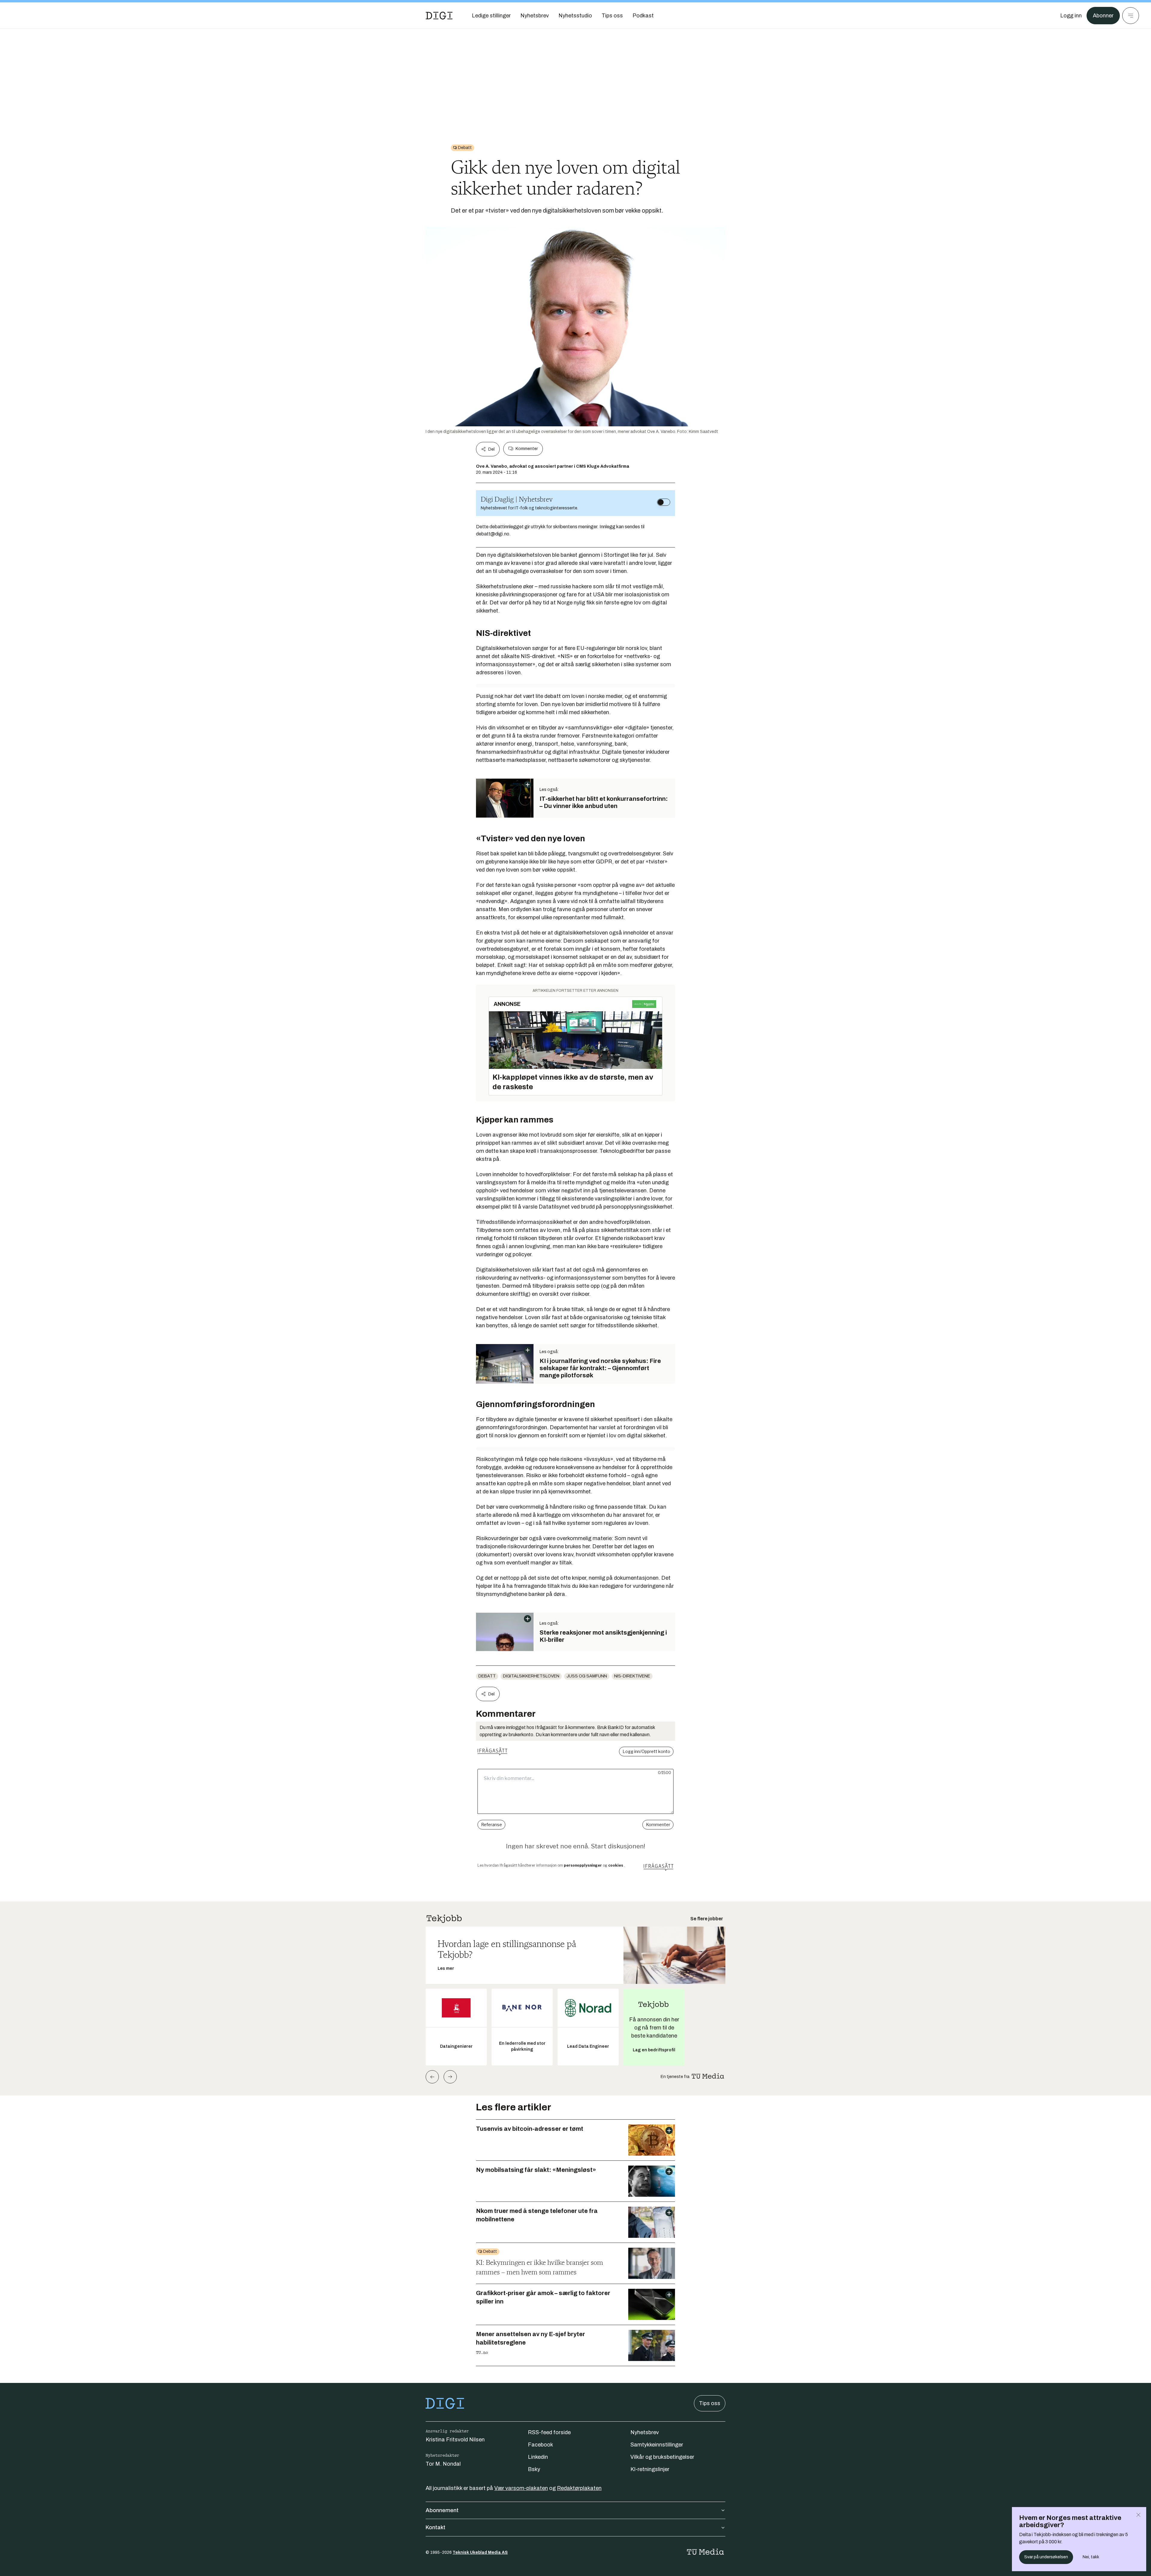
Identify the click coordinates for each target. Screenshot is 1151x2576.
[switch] (664, 502)
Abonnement (442, 2510)
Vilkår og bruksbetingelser (662, 2457)
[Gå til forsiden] (439, 16)
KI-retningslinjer (650, 2469)
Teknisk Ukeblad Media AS (480, 2552)
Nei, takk (1091, 2557)
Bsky (534, 2469)
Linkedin (538, 2457)
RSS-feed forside (549, 2432)
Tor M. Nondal (443, 2464)
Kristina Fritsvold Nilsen (455, 2440)
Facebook (540, 2445)
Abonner (1103, 16)
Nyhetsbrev (645, 2432)
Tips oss (710, 2403)
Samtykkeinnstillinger (657, 2445)
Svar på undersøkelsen (1046, 2557)
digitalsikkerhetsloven (531, 1676)
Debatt (487, 1676)
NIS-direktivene (632, 1676)
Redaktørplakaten (579, 2488)
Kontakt (436, 2527)
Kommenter (527, 449)
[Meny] (1131, 16)
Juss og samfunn (587, 1676)
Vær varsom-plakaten (521, 2488)
